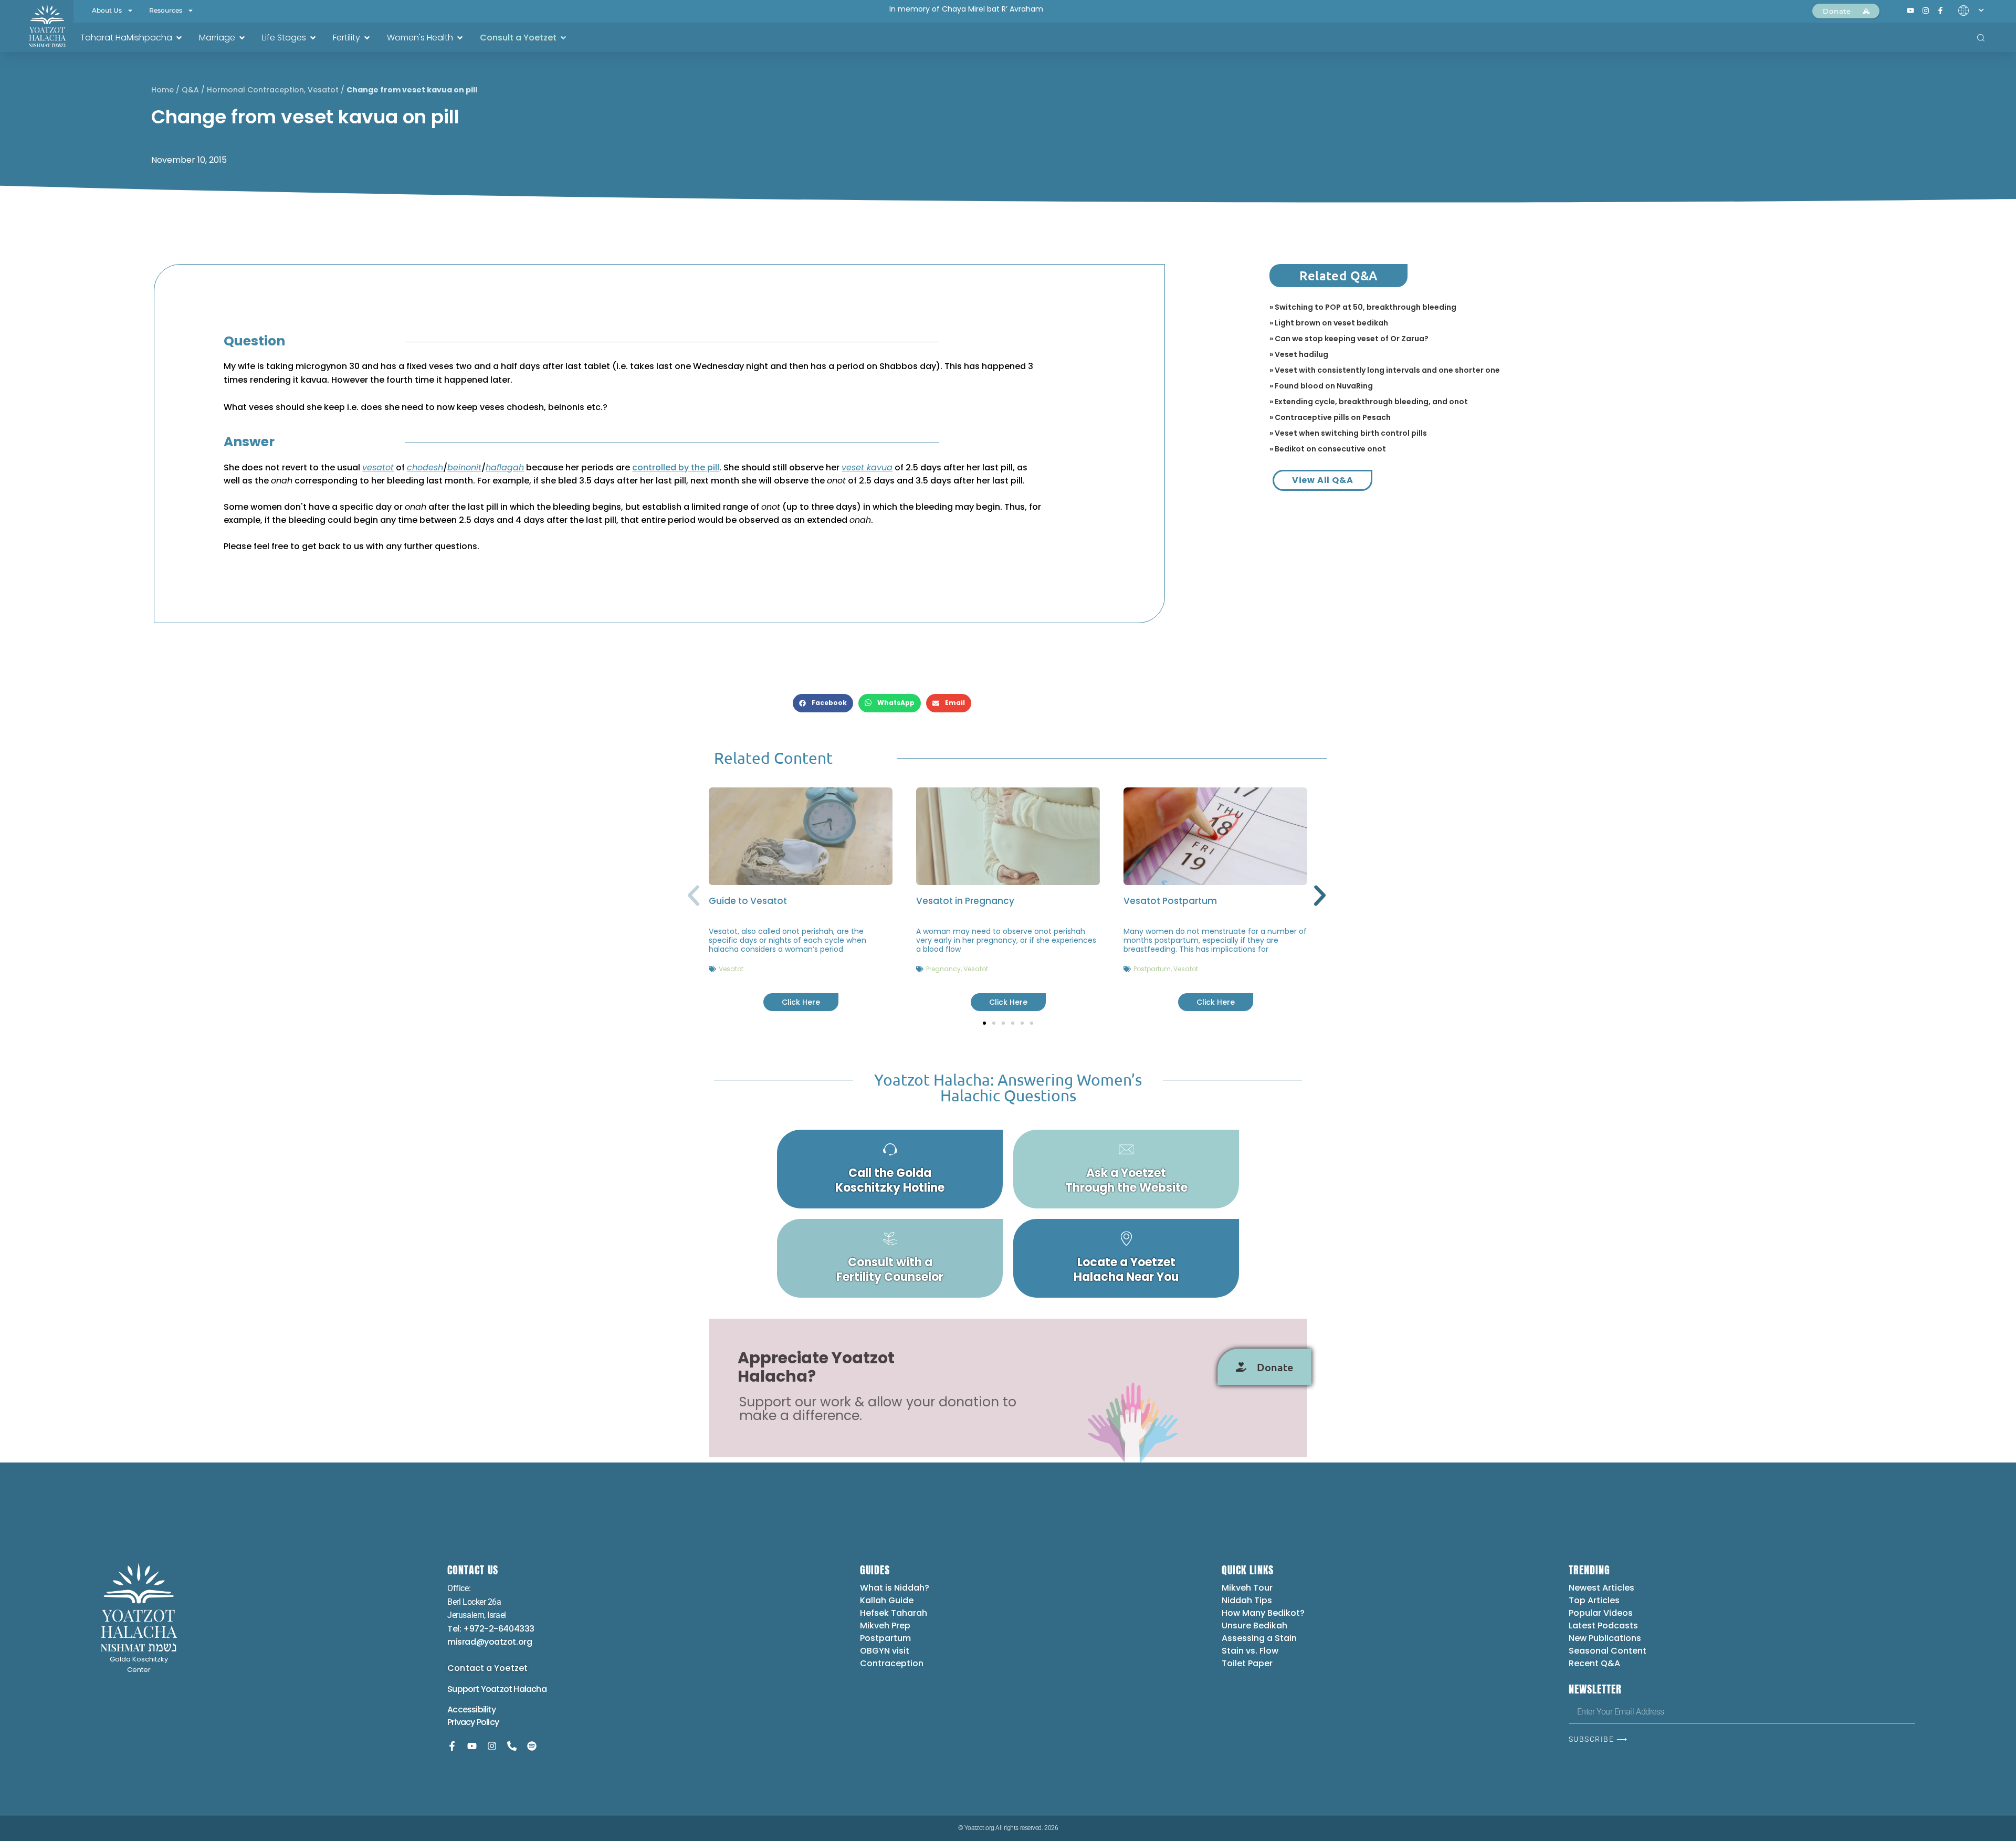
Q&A (190, 90)
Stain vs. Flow (1251, 1651)
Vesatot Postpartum (1170, 901)
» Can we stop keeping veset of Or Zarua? (1349, 339)
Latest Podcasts (1603, 1626)
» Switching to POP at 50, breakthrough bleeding (1363, 307)
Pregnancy (943, 969)
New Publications (1605, 1638)
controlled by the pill (676, 467)
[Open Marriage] (242, 38)
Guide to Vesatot (748, 901)
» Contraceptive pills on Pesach (1330, 417)
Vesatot (323, 90)
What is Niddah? (895, 1588)
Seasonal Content (1608, 1651)
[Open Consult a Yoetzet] (563, 38)
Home (162, 90)
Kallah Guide (887, 1600)
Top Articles (1594, 1600)
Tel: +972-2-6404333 (491, 1629)
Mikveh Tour (1247, 1588)
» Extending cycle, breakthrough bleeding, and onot (1369, 402)
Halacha (530, 1689)
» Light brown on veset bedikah (1329, 323)
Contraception (892, 1663)
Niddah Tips (1247, 1600)
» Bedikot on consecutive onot (1328, 449)
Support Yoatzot (480, 1689)
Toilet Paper (1247, 1663)
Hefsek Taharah (894, 1613)
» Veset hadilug (1299, 354)
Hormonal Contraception (255, 90)
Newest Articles (1602, 1588)
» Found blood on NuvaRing (1321, 386)
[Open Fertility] (367, 38)
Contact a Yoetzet (487, 1668)
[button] (823, 703)
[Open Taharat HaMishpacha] (179, 38)
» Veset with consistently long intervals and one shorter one (1385, 370)
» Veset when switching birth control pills (1348, 433)
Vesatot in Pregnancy (965, 901)
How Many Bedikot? (1263, 1613)
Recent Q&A (1594, 1663)
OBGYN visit (885, 1651)
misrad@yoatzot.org (490, 1642)
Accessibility (471, 1709)
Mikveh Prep (885, 1626)
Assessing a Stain (1259, 1638)
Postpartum (1152, 969)
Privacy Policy (473, 1722)
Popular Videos (1601, 1613)
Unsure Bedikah (1254, 1626)
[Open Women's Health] (460, 38)
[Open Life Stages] (313, 38)
